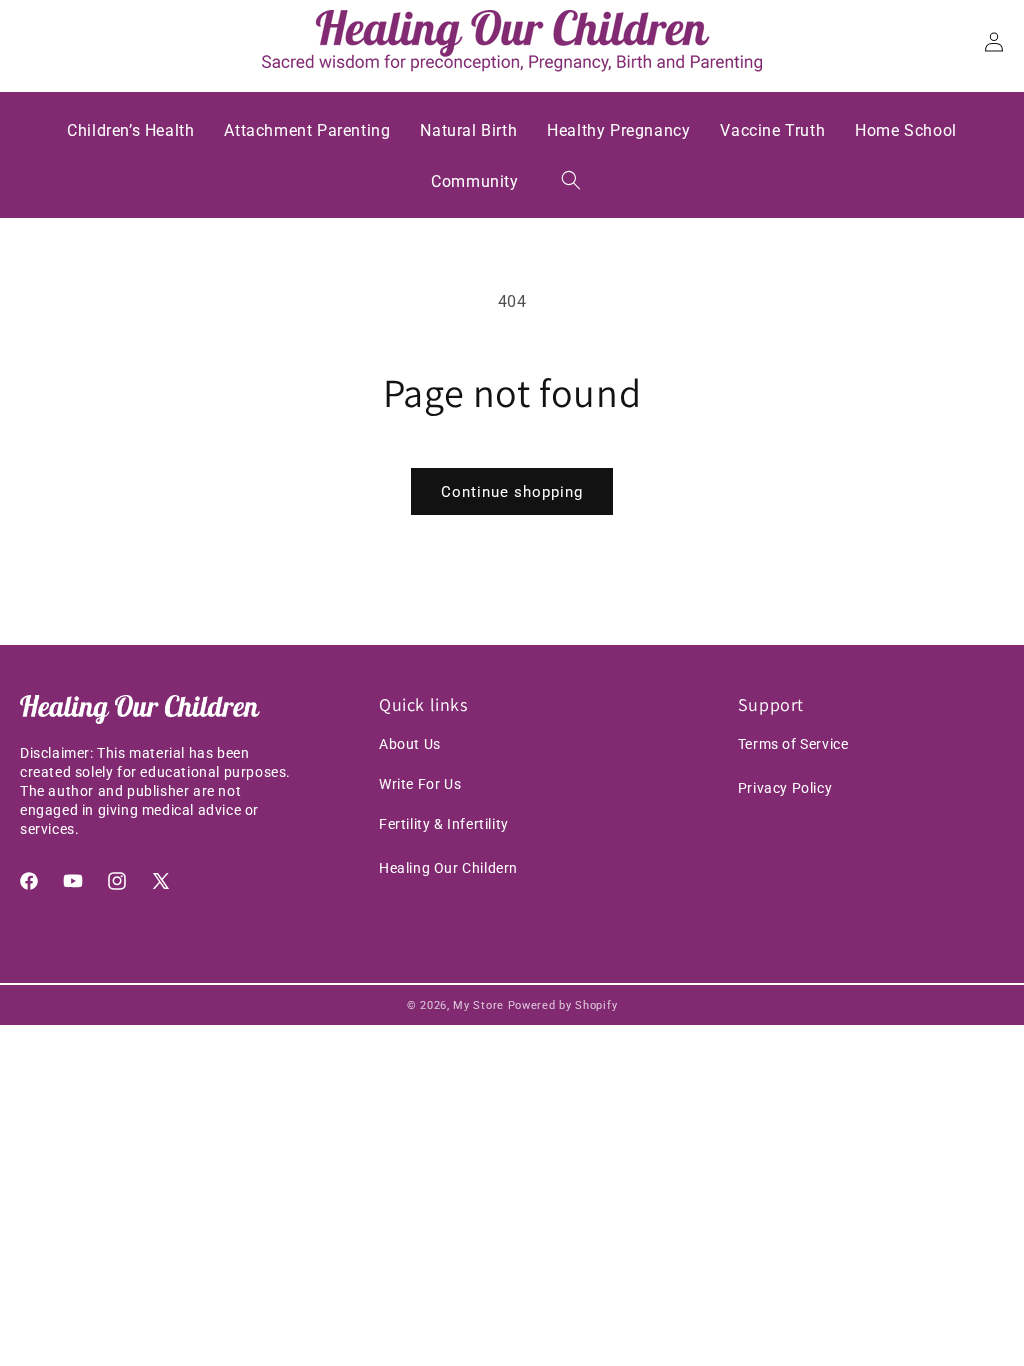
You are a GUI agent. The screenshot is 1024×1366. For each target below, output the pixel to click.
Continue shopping (512, 492)
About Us (410, 744)
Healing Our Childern (448, 868)
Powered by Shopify (563, 1005)
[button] (571, 180)
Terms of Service (793, 744)
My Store (478, 1005)
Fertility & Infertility (444, 824)
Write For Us (420, 784)
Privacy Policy (785, 788)
